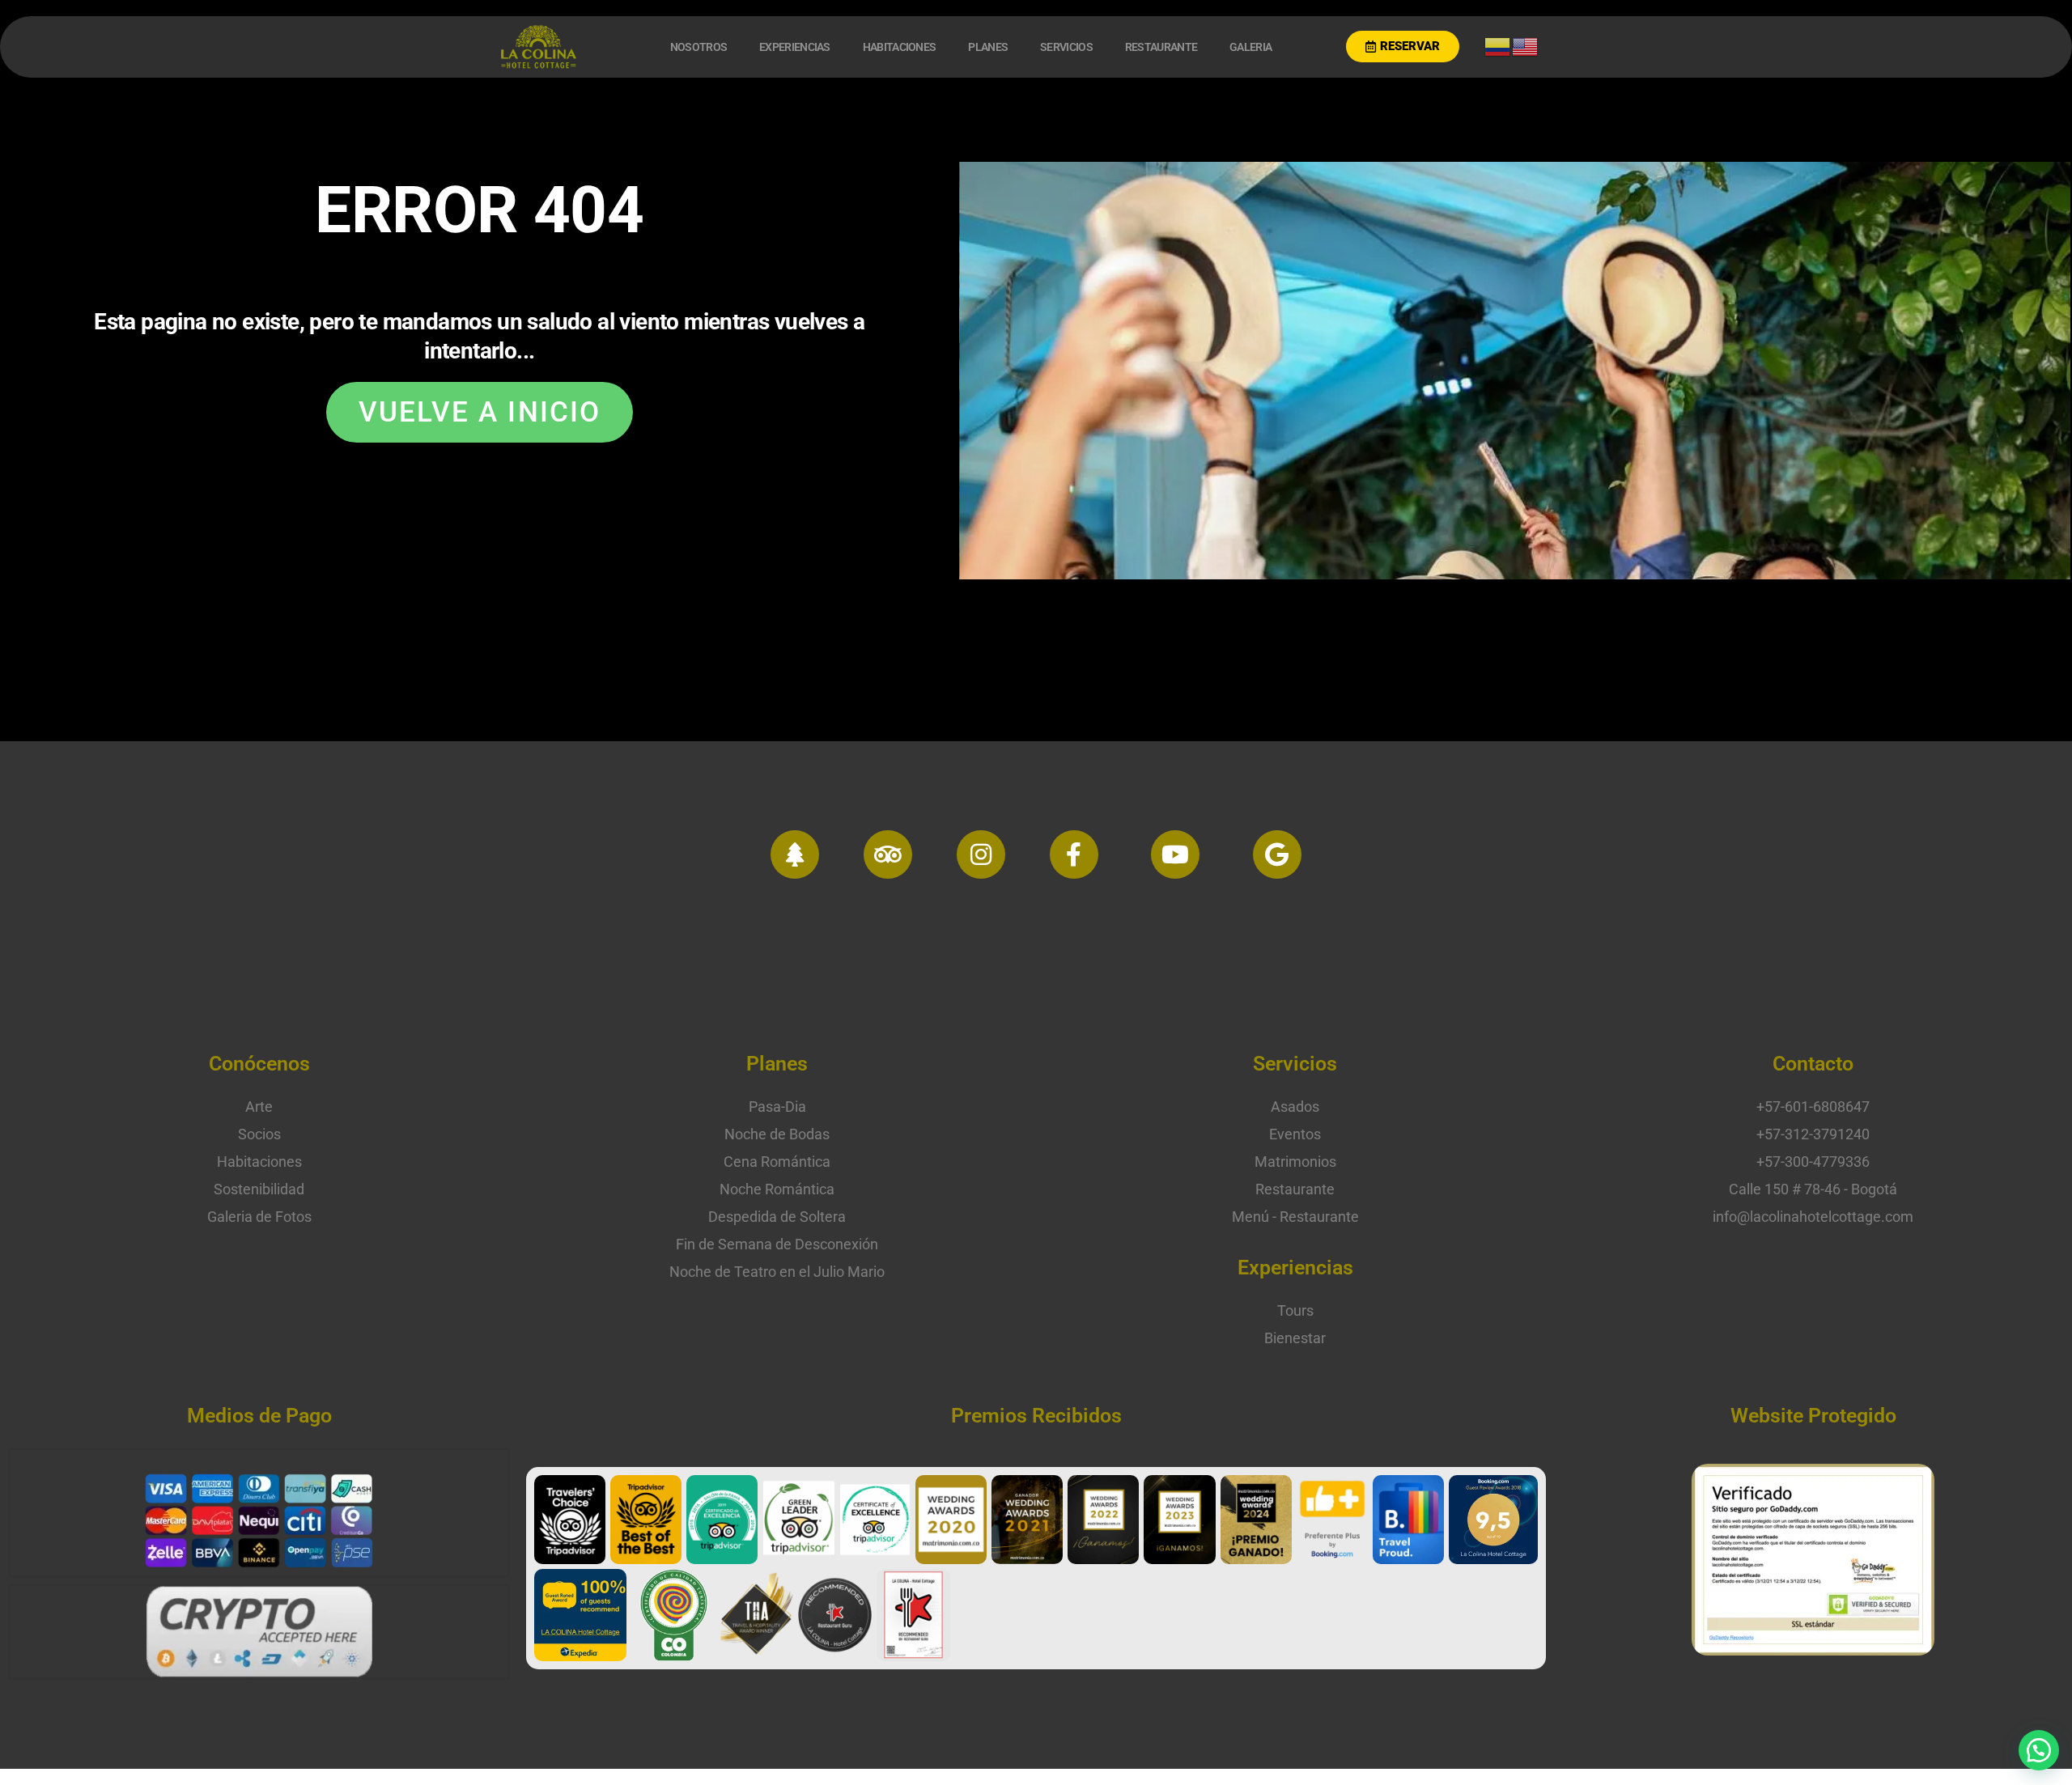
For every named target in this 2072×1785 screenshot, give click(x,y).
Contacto (1813, 1064)
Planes (988, 47)
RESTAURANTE (1161, 47)
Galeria (1250, 47)
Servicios (1066, 47)
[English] (1526, 45)
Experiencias (795, 47)
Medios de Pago (259, 1416)
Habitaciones (900, 47)
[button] (2039, 1750)
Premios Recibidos (1036, 1416)
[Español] (1498, 45)
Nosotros (698, 47)
